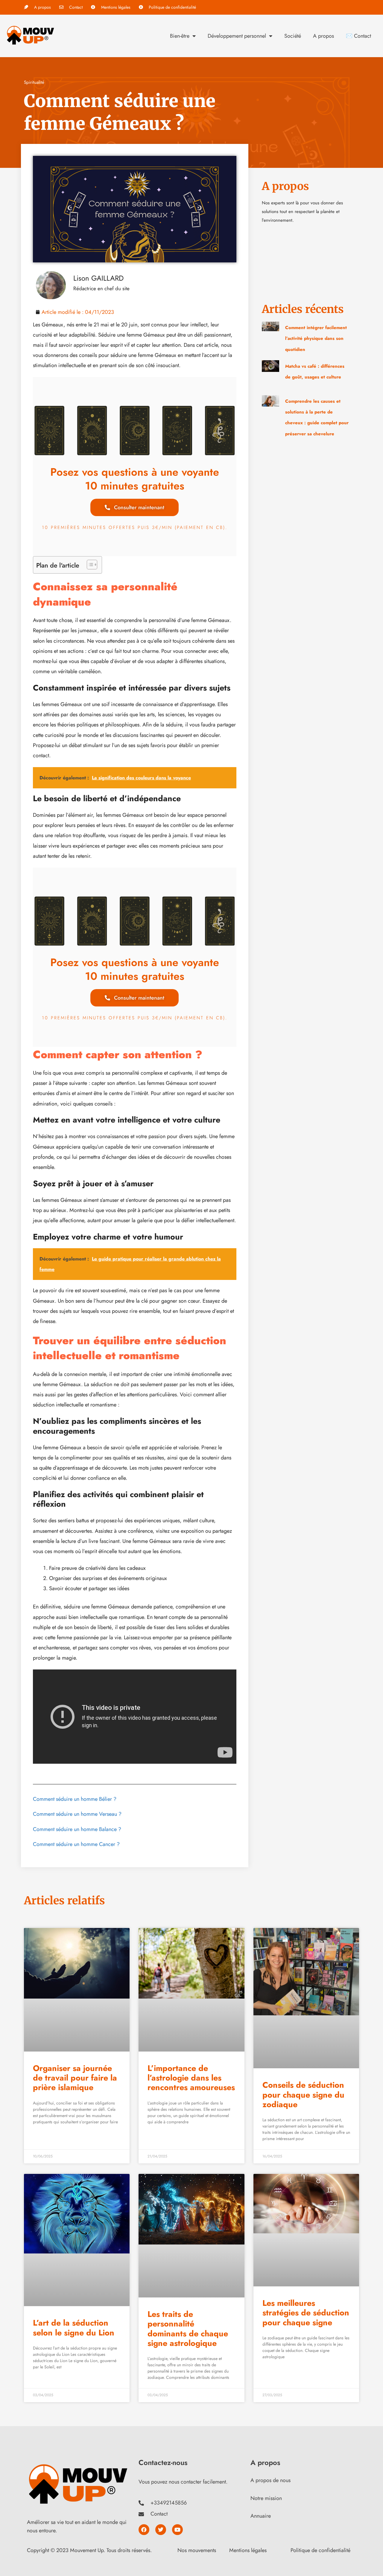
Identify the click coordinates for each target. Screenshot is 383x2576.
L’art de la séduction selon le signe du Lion (74, 2328)
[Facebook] (144, 2530)
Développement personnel (237, 36)
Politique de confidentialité (320, 2550)
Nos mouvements (197, 2550)
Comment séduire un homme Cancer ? (76, 1844)
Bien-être (180, 36)
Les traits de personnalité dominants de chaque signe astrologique (188, 2329)
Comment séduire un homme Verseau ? (77, 1814)
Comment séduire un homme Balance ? (77, 1829)
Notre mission (266, 2498)
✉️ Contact (358, 36)
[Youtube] (177, 2530)
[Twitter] (161, 2530)
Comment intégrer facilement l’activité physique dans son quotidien (316, 339)
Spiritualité (34, 82)
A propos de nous (270, 2480)
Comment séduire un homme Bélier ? (75, 1799)
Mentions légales (248, 2550)
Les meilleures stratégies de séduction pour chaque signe (306, 2313)
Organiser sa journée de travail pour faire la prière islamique (75, 2078)
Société (293, 36)
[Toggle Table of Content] (89, 565)
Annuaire (261, 2516)
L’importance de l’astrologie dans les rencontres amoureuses (191, 2078)
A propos (323, 36)
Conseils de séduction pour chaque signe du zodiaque (303, 2095)
